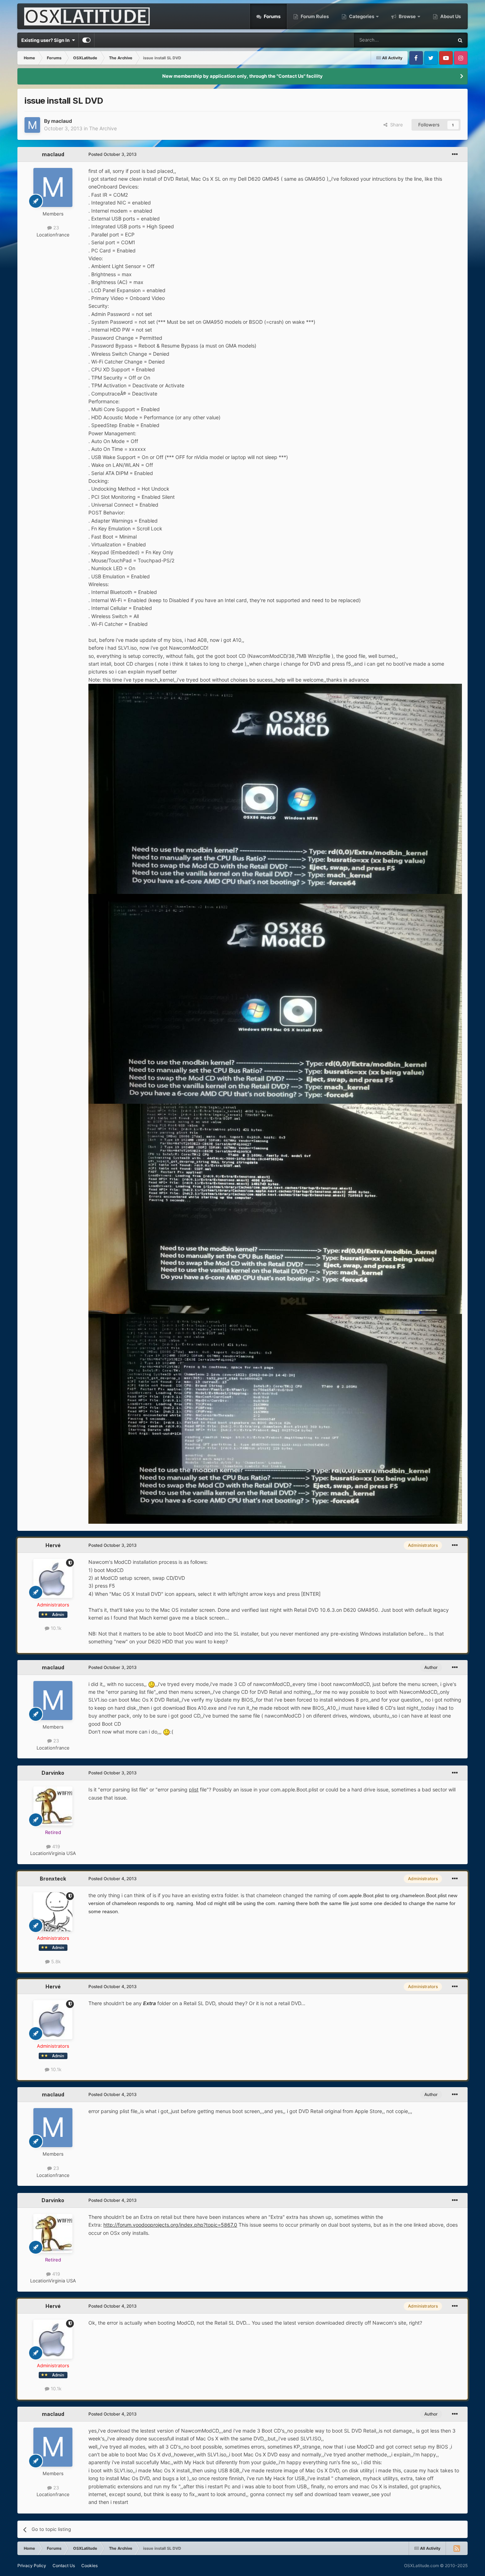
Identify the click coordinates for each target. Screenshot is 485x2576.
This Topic (433, 40)
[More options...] (455, 154)
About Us (450, 16)
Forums (272, 16)
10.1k (55, 1628)
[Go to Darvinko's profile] (53, 1806)
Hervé (53, 1545)
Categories (362, 16)
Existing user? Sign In (47, 40)
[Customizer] (86, 40)
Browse (407, 16)
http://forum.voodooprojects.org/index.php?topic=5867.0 (170, 2225)
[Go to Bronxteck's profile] (53, 1912)
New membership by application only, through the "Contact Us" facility (243, 76)
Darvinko (53, 1773)
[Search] (460, 40)
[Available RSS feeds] (457, 2548)
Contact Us (64, 2566)
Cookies (89, 2566)
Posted (113, 154)
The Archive (103, 128)
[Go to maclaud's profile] (32, 125)
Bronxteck (53, 1879)
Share (395, 125)
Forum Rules (314, 16)
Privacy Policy (32, 2566)
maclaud (62, 121)
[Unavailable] (275, 788)
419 (55, 1846)
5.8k (55, 1961)
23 (55, 228)
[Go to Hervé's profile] (53, 1578)
